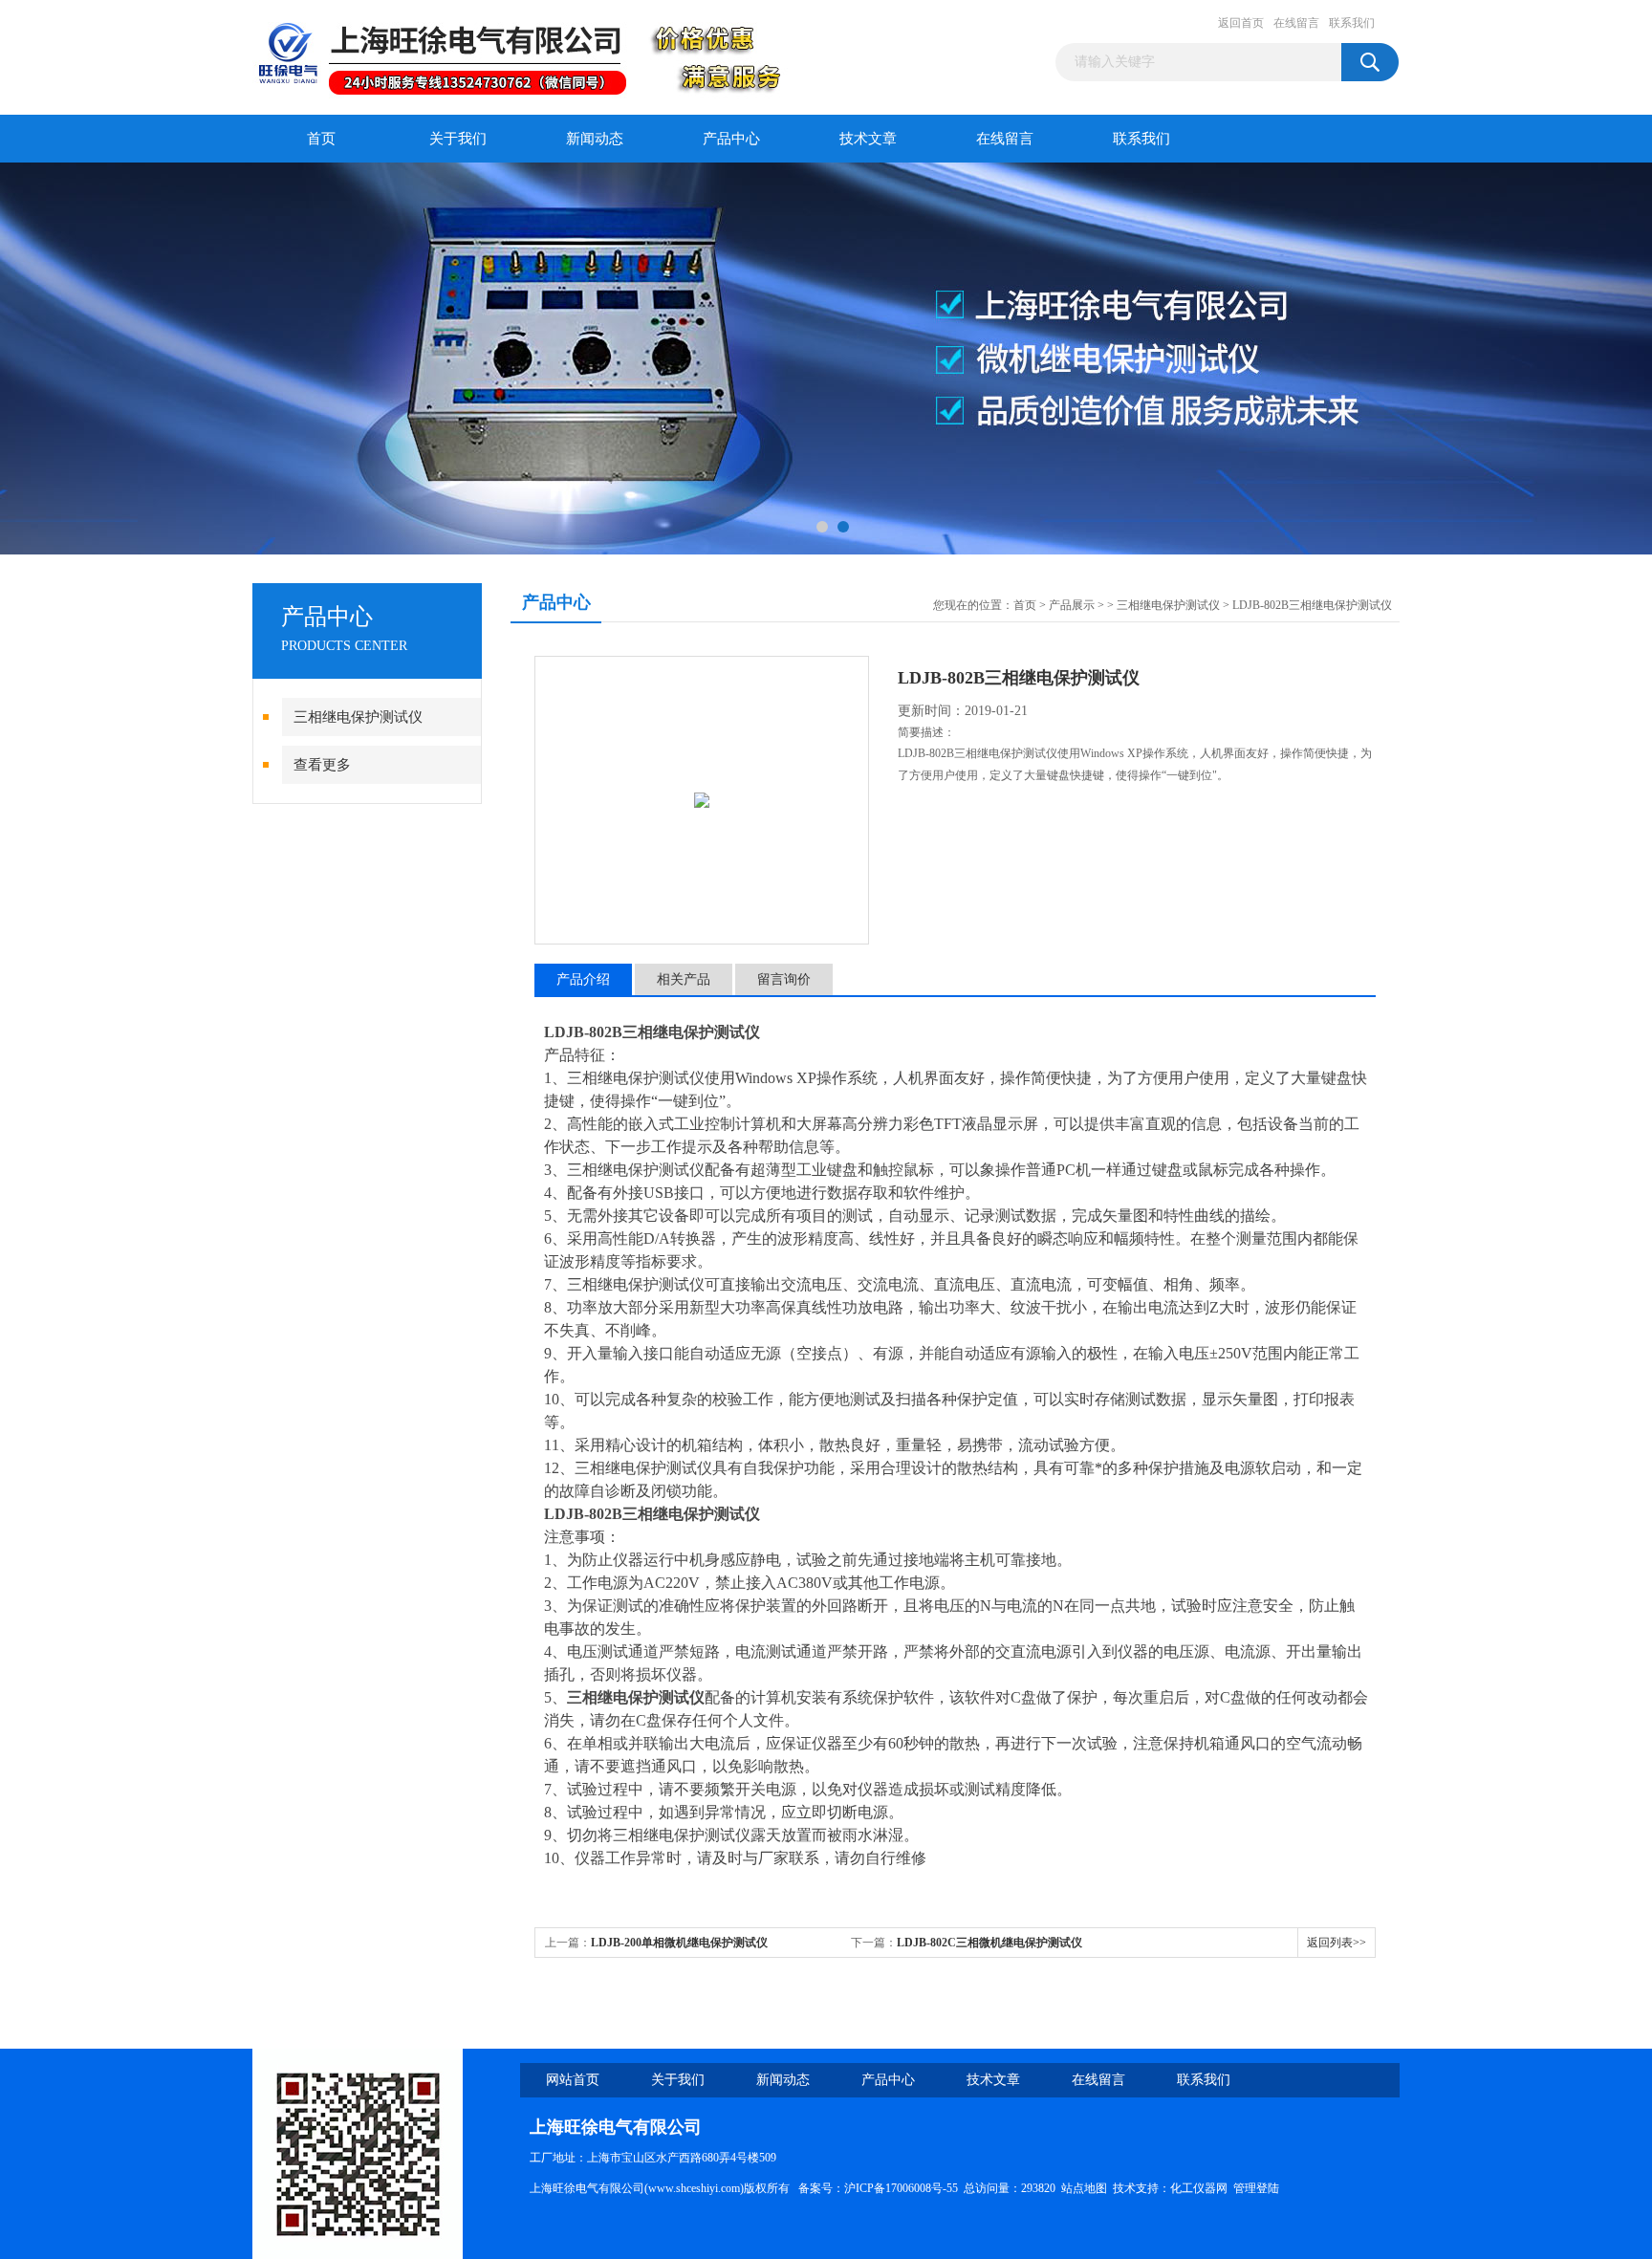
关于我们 (458, 139)
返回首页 (1241, 23)
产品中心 (731, 139)
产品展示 (1072, 605)
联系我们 (1352, 23)
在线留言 (1296, 23)
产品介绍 (583, 979)
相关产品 (684, 979)
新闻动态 (595, 139)
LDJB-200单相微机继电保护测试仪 (679, 1943)
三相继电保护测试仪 (358, 717)
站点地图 (1084, 2188)
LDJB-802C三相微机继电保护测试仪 (989, 1943)
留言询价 (784, 979)
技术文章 (868, 139)
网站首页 (573, 2080)
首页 (321, 139)
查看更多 (322, 765)
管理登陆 (1256, 2188)
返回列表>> (1337, 1943)
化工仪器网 (1199, 2188)
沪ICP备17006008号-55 (901, 2188)
